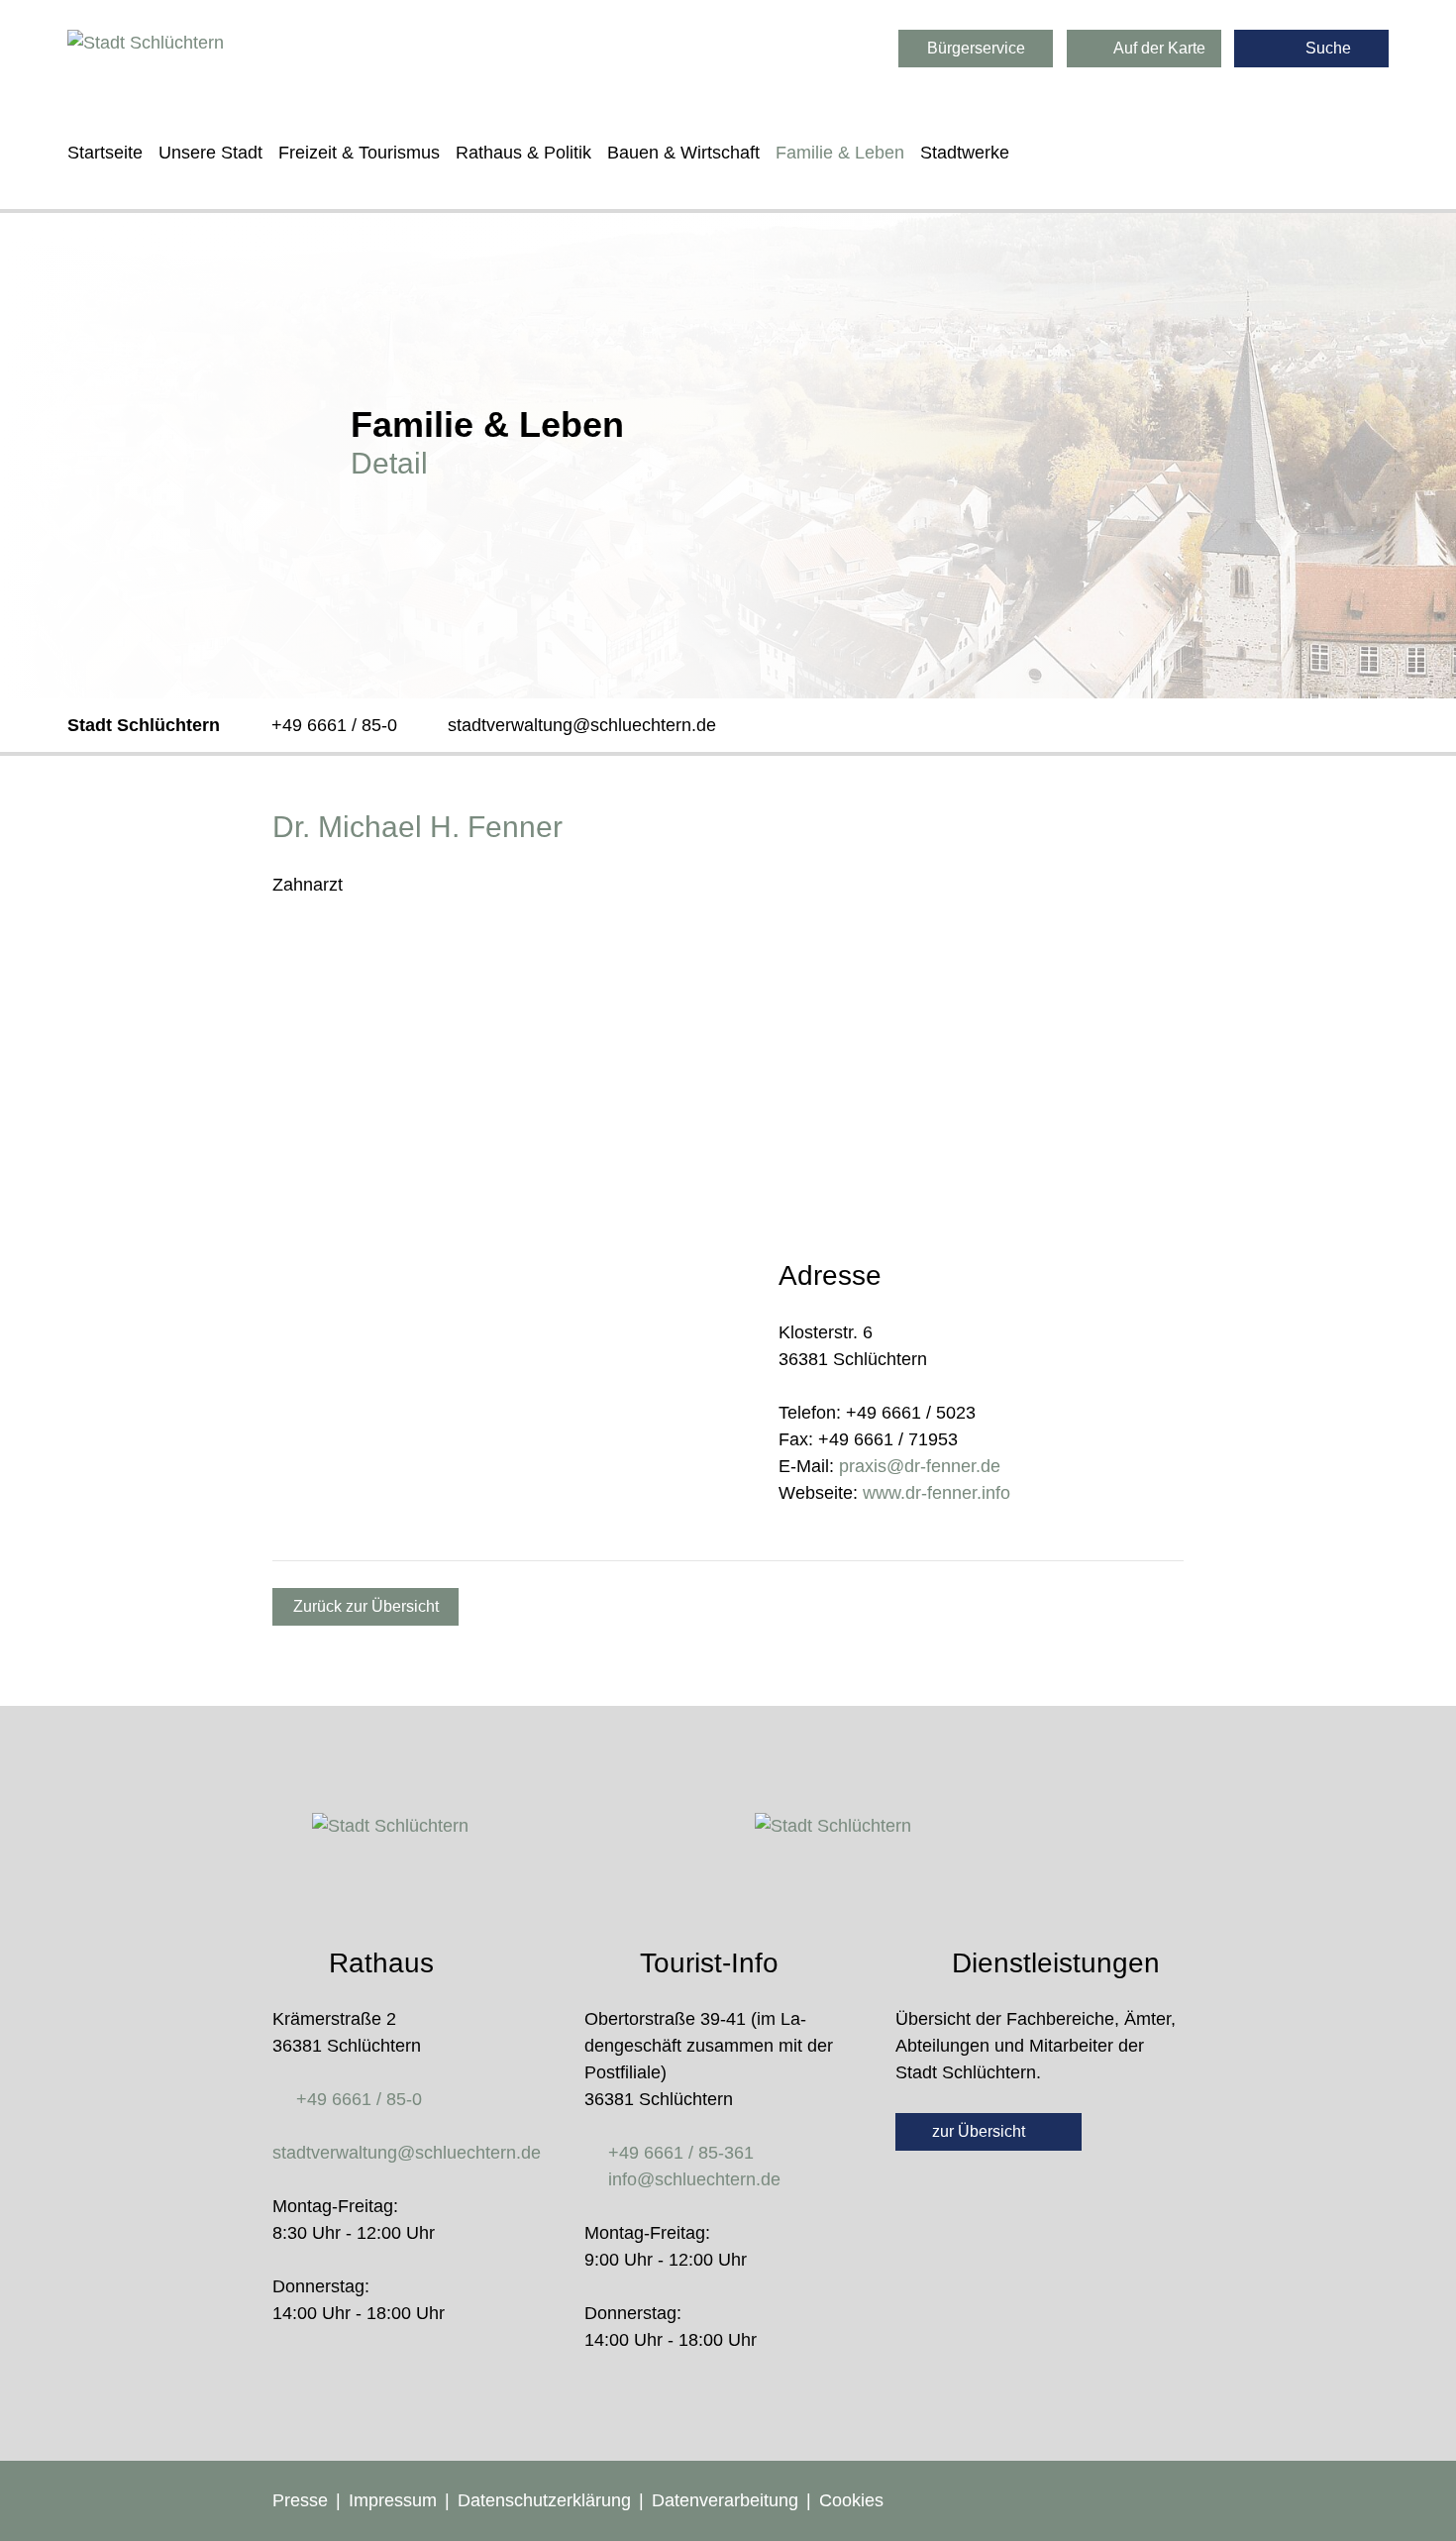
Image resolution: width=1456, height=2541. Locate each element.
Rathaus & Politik (523, 153)
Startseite (105, 153)
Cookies (851, 2500)
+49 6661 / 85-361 (681, 2153)
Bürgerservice (976, 48)
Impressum (393, 2500)
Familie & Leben (840, 153)
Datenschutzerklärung (544, 2500)
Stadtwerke (965, 153)
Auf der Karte (1158, 48)
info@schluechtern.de (694, 2179)
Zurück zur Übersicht (366, 1606)
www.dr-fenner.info (936, 1493)
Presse (300, 2500)
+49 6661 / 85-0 (334, 725)
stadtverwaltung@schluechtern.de (582, 725)
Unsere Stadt (210, 153)
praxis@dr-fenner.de (920, 1466)
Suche (1326, 48)
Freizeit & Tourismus (359, 153)
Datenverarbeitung (725, 2500)
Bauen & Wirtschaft (683, 153)
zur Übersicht (981, 2131)
